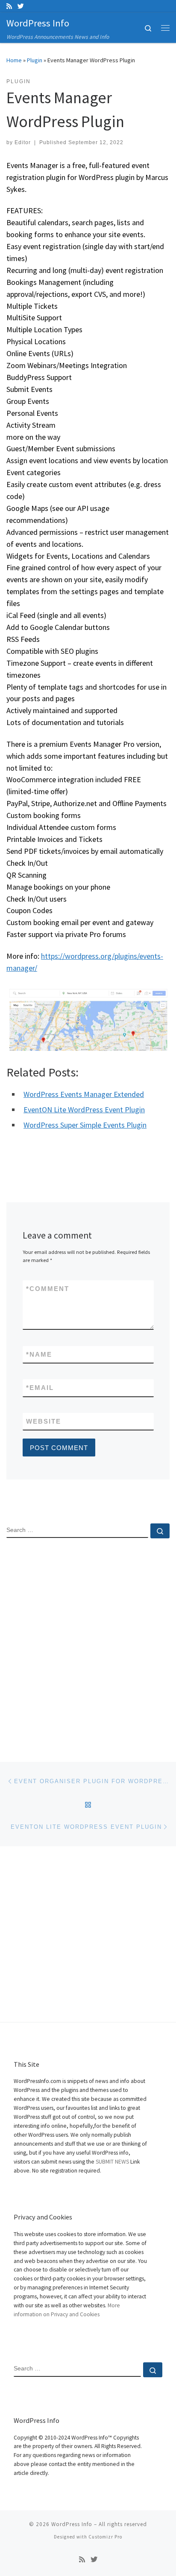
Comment (48, 1289)
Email (40, 1388)
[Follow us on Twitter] (21, 6)
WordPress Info (72, 2524)
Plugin (35, 60)
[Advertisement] (88, 1643)
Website (44, 1421)
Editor (23, 142)
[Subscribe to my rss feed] (9, 6)
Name (39, 1354)
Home (14, 60)
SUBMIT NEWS (112, 2162)
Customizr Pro (105, 2537)
